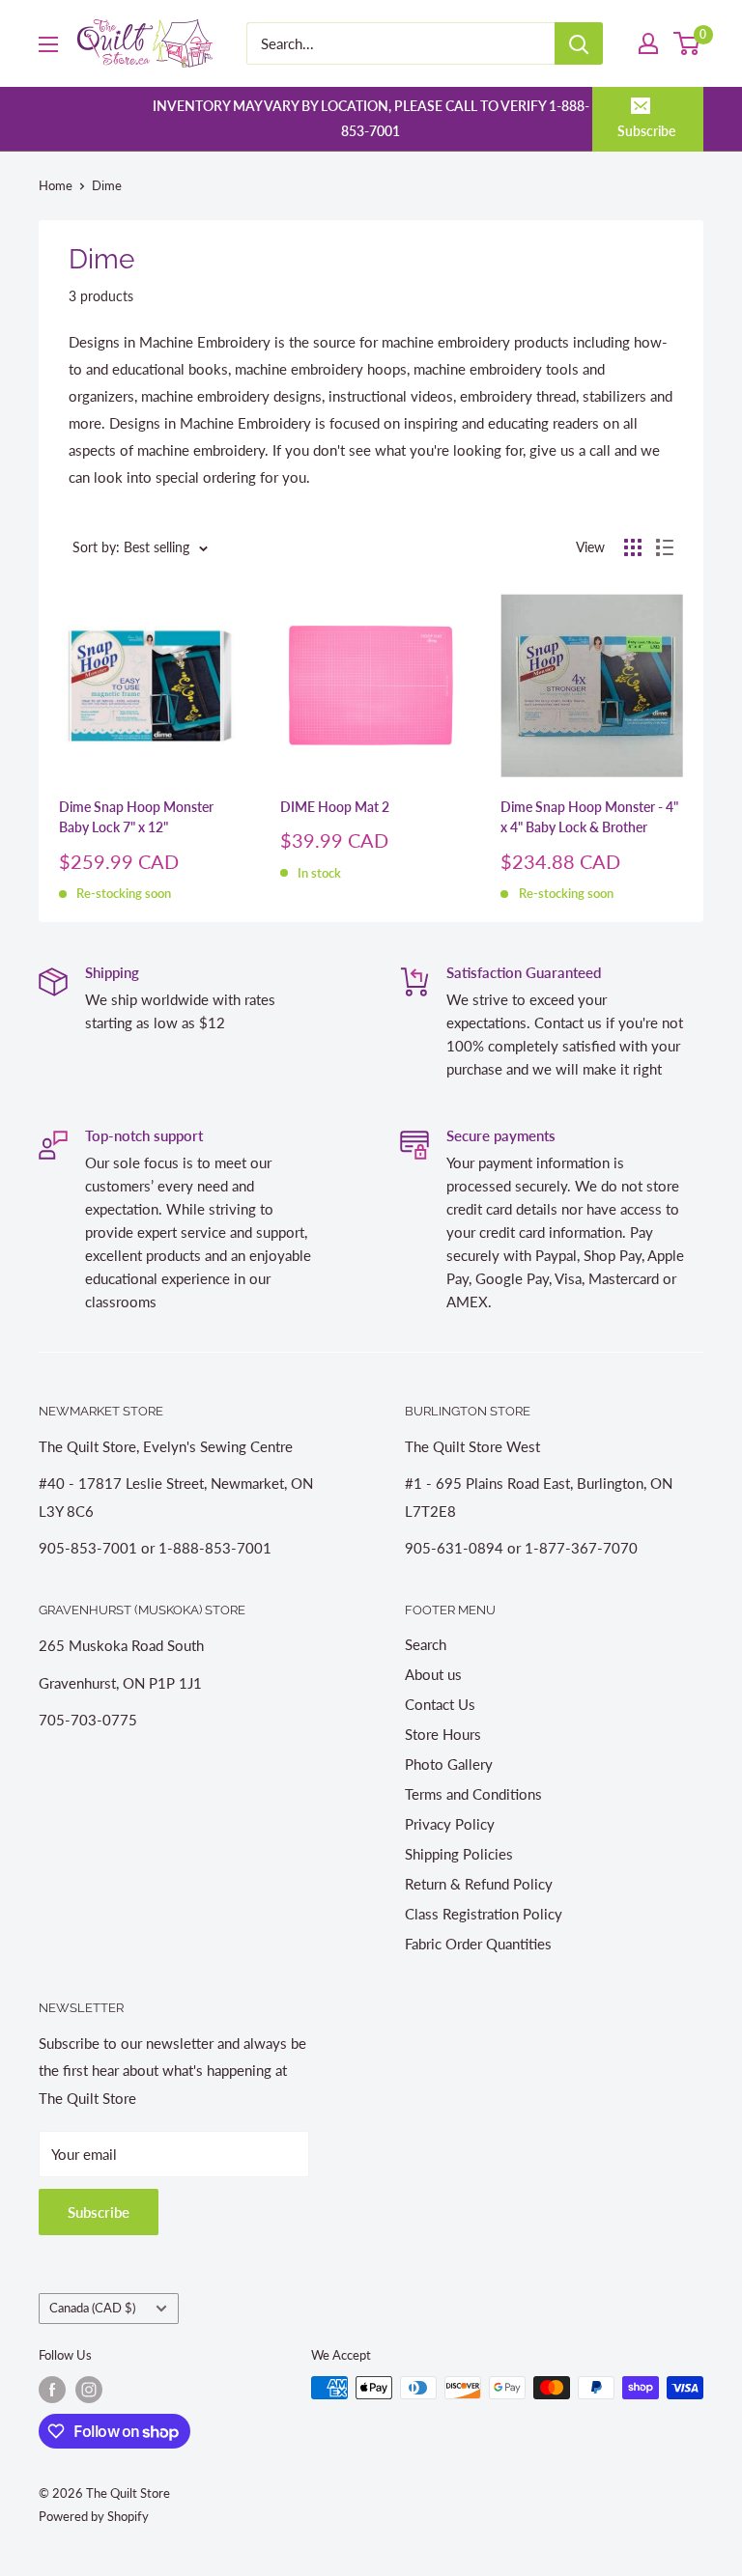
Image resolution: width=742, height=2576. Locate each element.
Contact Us (440, 1704)
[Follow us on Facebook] (52, 2390)
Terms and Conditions (473, 1794)
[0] (687, 43)
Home (56, 185)
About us (433, 1674)
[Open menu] (48, 44)
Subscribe (646, 131)
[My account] (648, 43)
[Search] (579, 43)
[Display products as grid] (633, 547)
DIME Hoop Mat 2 (335, 807)
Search (426, 1644)
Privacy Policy (450, 1824)
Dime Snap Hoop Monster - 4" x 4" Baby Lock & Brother (589, 817)
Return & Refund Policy (479, 1884)
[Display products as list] (665, 547)
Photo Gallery (449, 1764)
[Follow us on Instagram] (89, 2390)
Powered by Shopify (94, 2516)
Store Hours (443, 1734)
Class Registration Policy (484, 1914)
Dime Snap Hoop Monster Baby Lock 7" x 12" (136, 817)
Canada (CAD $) (92, 2308)
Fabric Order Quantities (478, 1944)
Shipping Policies (459, 1854)
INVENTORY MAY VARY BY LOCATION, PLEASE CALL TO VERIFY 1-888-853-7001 (371, 118)
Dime (107, 185)
